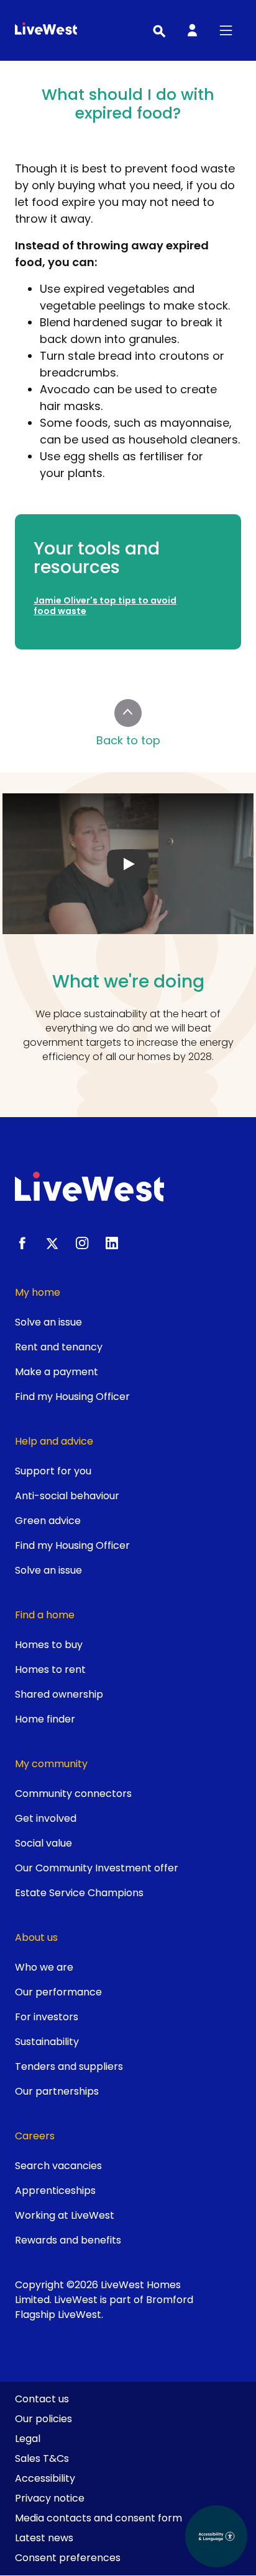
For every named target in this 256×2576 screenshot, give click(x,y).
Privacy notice (50, 2498)
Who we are (44, 1967)
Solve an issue (48, 1322)
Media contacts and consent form (98, 2518)
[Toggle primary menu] (226, 30)
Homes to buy (49, 1645)
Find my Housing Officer (72, 1397)
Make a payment (57, 1372)
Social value (43, 1843)
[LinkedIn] (112, 1243)
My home (38, 1292)
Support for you (53, 1471)
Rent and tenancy (59, 1347)
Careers (35, 2136)
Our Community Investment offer (97, 1868)
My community (51, 1764)
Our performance (58, 1992)
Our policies (43, 2419)
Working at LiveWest (65, 2215)
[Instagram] (82, 1243)
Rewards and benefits (68, 2240)
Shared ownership (59, 1694)
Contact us (42, 2399)
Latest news (44, 2538)
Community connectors (73, 1794)
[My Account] (192, 30)
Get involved (46, 1818)
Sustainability (47, 2042)
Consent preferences (68, 2558)
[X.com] (52, 1243)
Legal (28, 2439)
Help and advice (54, 1441)
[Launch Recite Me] (216, 2536)
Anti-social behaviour (67, 1496)
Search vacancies (58, 2166)
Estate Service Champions (79, 1893)
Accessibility (45, 2478)
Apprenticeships (55, 2190)
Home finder (45, 1719)
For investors (47, 2017)
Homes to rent (50, 1669)
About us (36, 1937)
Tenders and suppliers (69, 2066)
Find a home (45, 1615)
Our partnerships (57, 2091)
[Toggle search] (158, 30)
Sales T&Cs (42, 2458)
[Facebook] (22, 1243)
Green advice (48, 1521)
